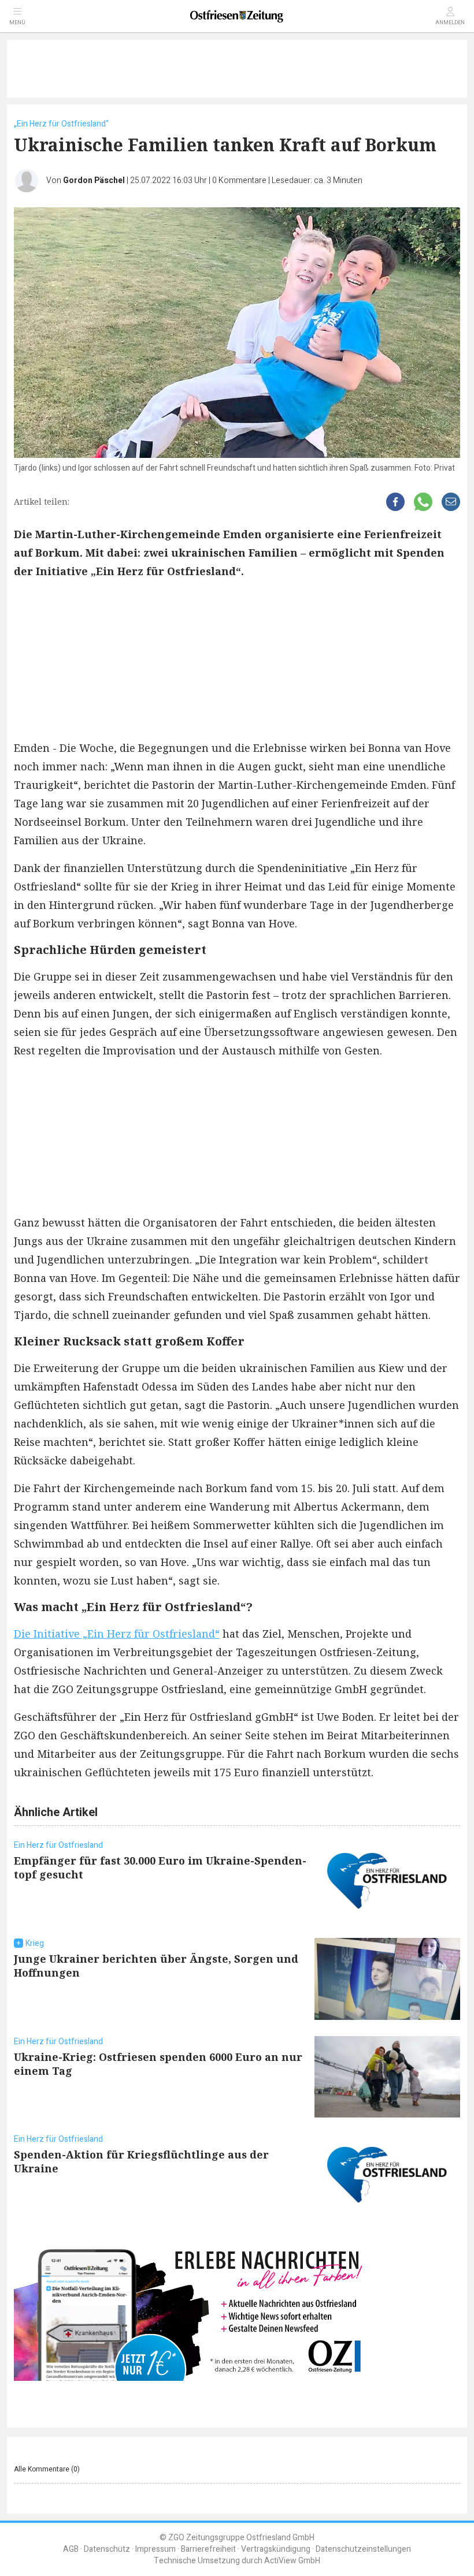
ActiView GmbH (292, 2561)
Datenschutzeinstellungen (363, 2549)
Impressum (155, 2549)
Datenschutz (107, 2549)
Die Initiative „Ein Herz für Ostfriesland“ (117, 1634)
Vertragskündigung (276, 2549)
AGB (71, 2549)
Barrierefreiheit (208, 2549)
